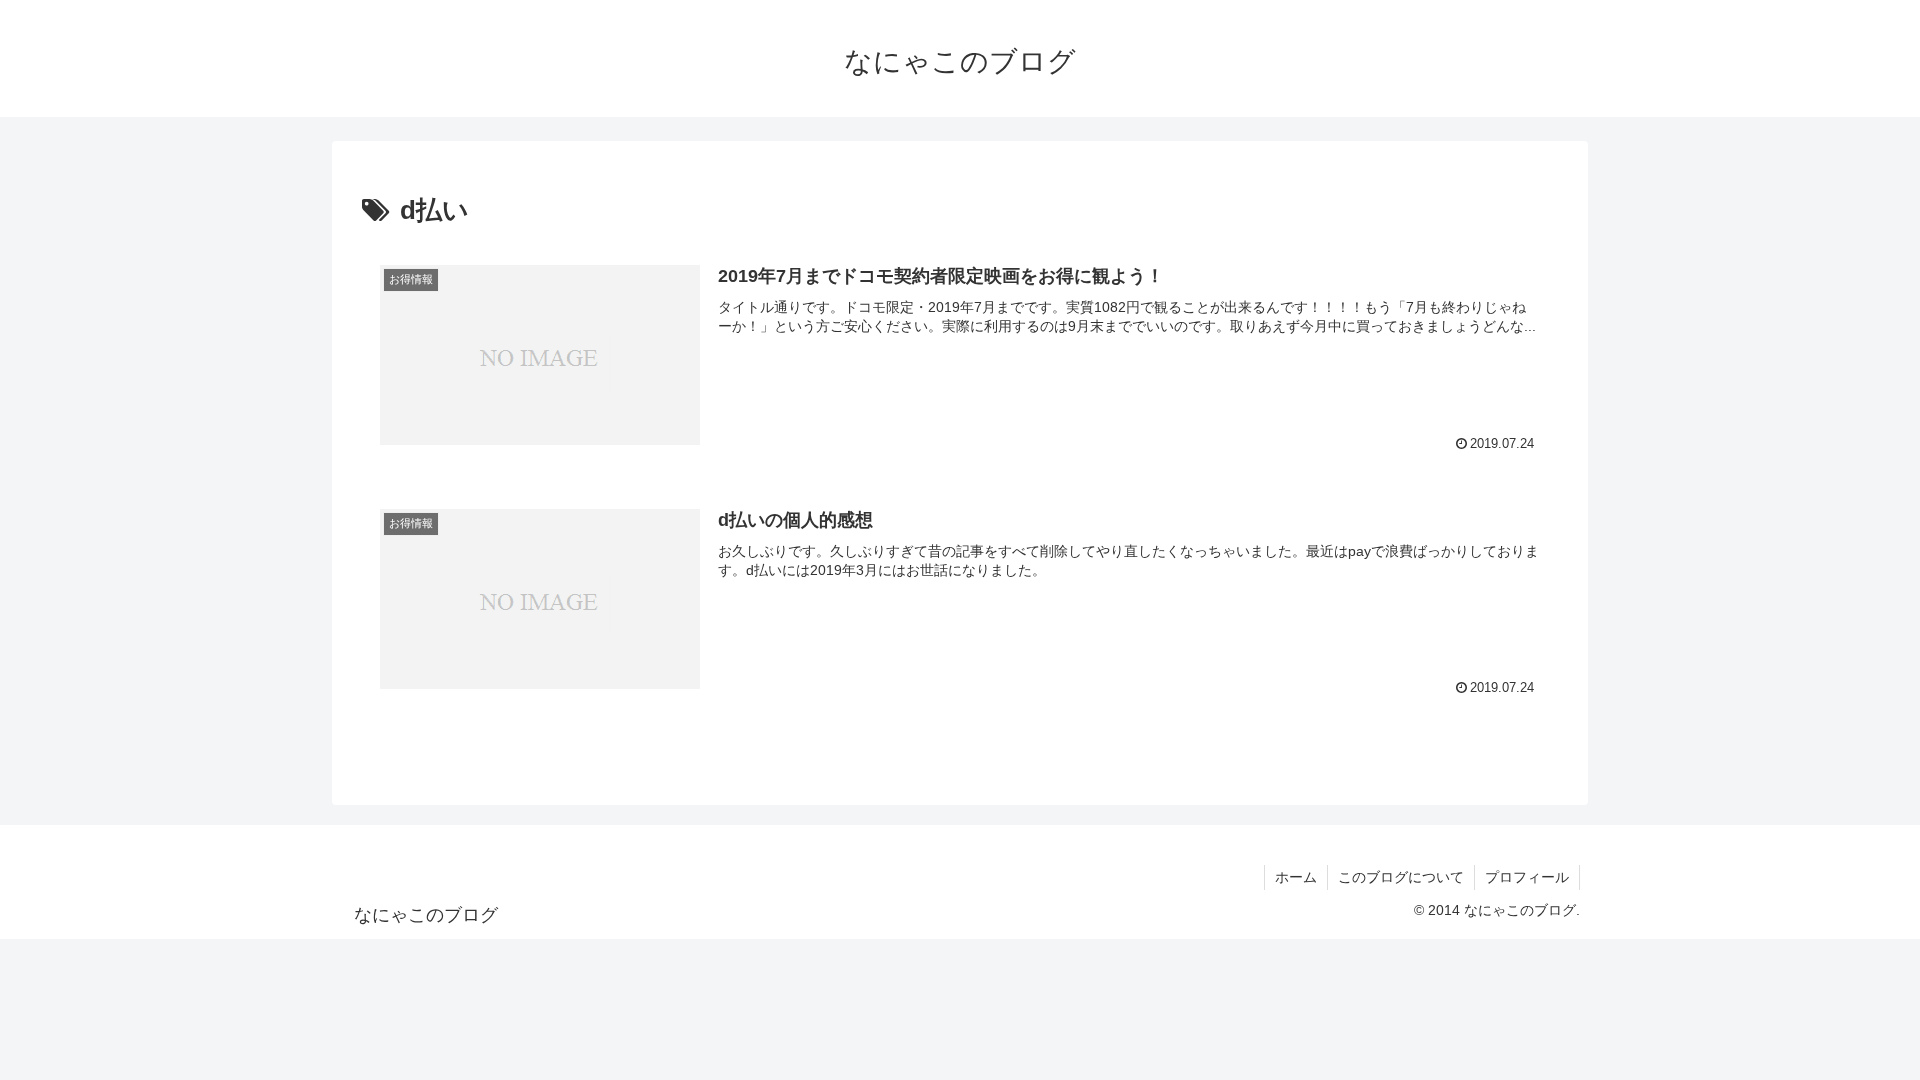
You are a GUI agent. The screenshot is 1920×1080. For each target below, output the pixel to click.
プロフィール (1527, 877)
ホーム (1296, 877)
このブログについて (1401, 877)
